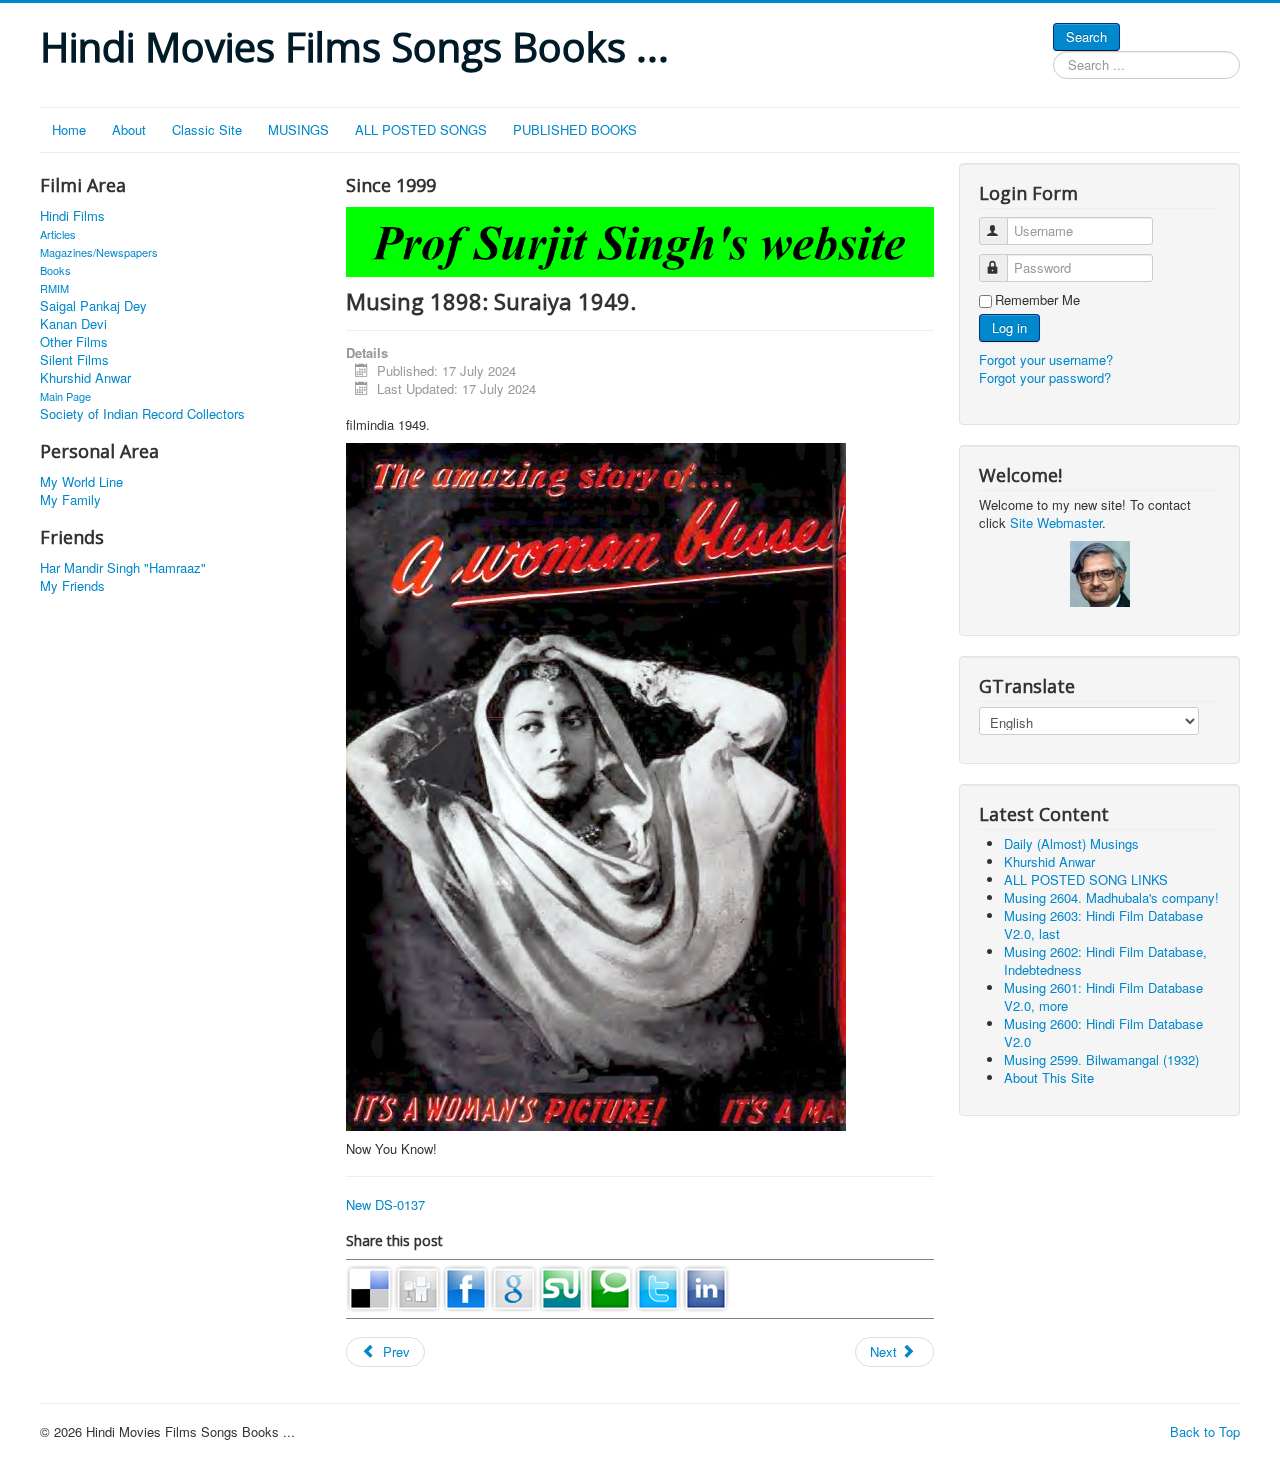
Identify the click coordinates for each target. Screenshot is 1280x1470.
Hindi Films (72, 216)
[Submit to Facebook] (466, 1286)
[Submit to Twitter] (658, 1286)
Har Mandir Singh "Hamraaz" (123, 568)
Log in (1009, 327)
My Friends (72, 586)
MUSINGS (298, 129)
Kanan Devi (73, 324)
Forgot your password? (1045, 377)
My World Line (81, 482)
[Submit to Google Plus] (514, 1286)
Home (69, 129)
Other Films (74, 342)
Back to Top (1205, 1431)
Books (55, 270)
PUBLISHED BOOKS (575, 129)
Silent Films (74, 360)
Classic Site (207, 129)
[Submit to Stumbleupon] (562, 1286)
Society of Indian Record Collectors (142, 414)
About (129, 129)
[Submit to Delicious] (370, 1286)
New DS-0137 (385, 1204)
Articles (58, 234)
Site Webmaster (1056, 522)
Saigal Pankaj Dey (93, 306)
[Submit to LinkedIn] (706, 1286)
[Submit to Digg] (418, 1286)
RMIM (54, 288)
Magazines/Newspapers (99, 252)
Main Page (65, 396)
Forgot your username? (1046, 359)
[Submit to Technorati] (610, 1286)
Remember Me (1037, 300)
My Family (70, 500)
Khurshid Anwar (85, 378)
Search (1086, 36)
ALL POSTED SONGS (421, 129)
